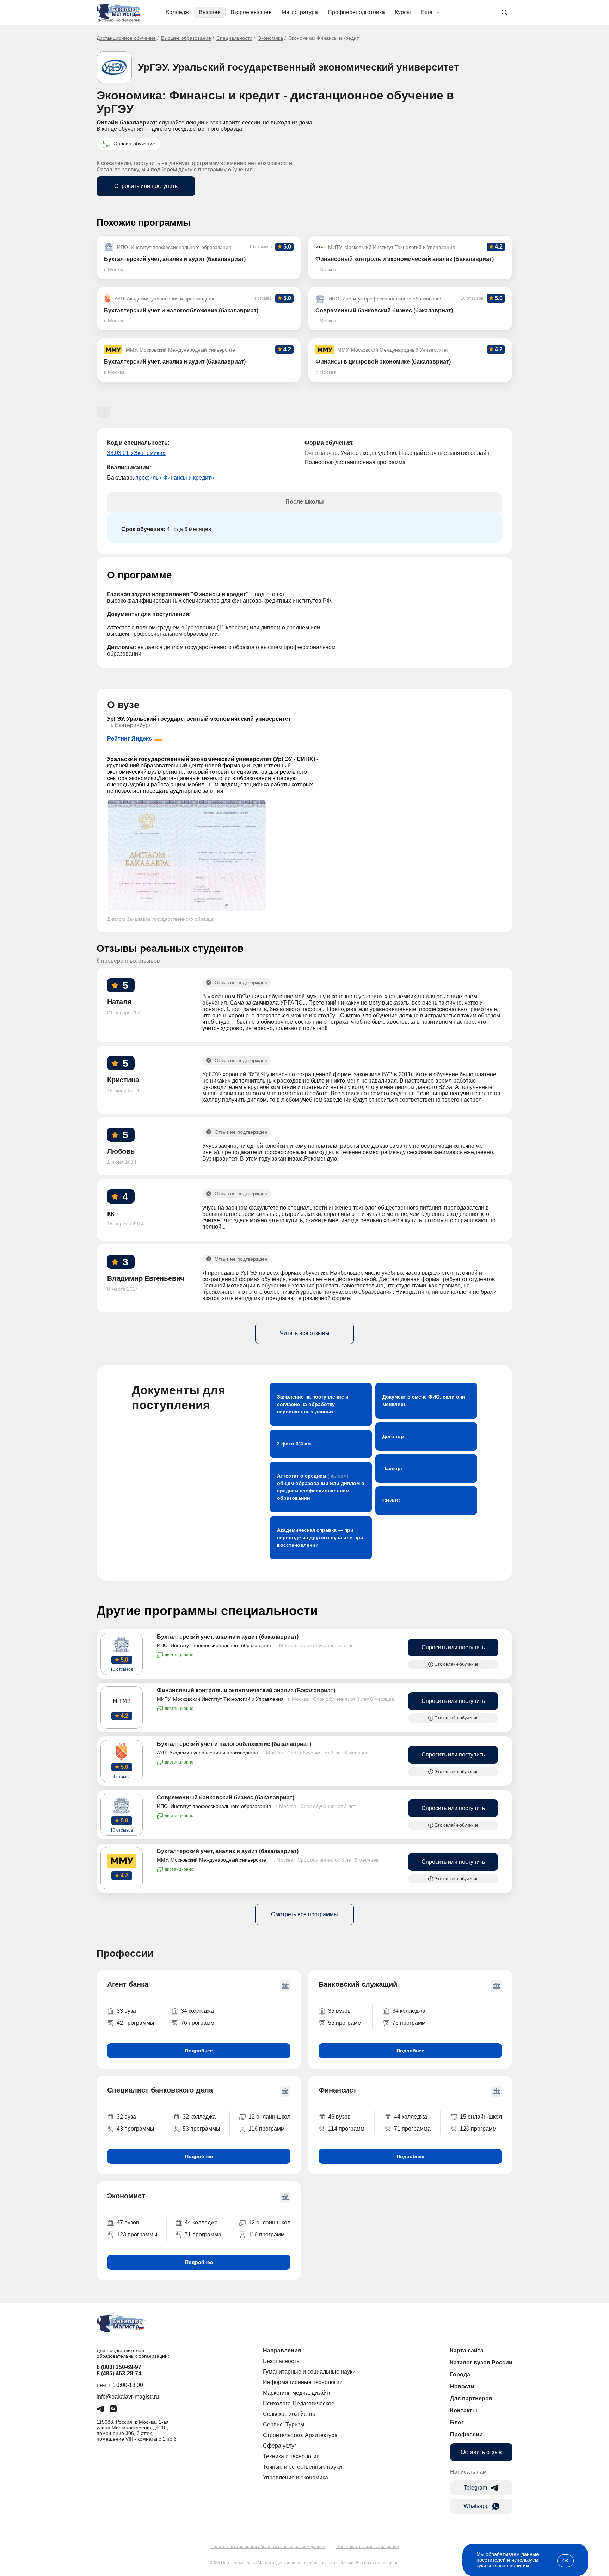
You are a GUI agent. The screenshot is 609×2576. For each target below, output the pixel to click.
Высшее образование (186, 38)
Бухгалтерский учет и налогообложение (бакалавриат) (234, 1744)
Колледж (177, 12)
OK (565, 2561)
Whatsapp (476, 2506)
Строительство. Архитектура (300, 2435)
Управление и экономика (296, 2477)
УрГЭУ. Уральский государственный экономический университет (298, 67)
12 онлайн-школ (269, 2117)
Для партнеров (471, 2398)
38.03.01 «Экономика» (136, 453)
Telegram (475, 2488)
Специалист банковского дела (160, 2090)
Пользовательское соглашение (368, 2547)
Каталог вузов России (481, 2362)
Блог (457, 2422)
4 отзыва (122, 1777)
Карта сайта (467, 2350)
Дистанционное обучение (126, 38)
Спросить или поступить (146, 186)
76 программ (198, 2023)
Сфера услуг (280, 2446)
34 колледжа (197, 2011)
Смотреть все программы (304, 1914)
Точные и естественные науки (302, 2467)
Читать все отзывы (305, 1333)
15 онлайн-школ (481, 2117)
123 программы (137, 2234)
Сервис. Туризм (284, 2425)
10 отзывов (122, 1669)
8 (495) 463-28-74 (119, 2373)
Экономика (270, 38)
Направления (282, 2350)
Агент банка (128, 1984)
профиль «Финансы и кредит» (175, 478)
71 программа (412, 2129)
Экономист (126, 2196)
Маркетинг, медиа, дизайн (296, 2393)
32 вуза (126, 2117)
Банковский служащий (358, 1984)
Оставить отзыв (481, 2452)
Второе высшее (251, 12)
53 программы (201, 2129)
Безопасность (281, 2361)
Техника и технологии (291, 2456)
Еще (427, 12)
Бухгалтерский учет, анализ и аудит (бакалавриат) (228, 1637)
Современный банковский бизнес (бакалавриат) (226, 1798)
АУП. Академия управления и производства (207, 1753)
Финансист (338, 2090)
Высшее (210, 12)
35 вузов (339, 2011)
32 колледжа (199, 2117)
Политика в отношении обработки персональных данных (268, 2547)
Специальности (234, 38)
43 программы (136, 2129)
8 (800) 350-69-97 (119, 2367)
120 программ (478, 2129)
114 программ (346, 2129)
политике (520, 2565)
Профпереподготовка (356, 12)
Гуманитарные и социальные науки (309, 2372)
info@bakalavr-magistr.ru (128, 2397)
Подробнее (199, 2051)
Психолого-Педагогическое (299, 2403)
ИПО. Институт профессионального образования (214, 1645)
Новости (462, 2386)
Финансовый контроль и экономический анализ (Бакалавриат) (246, 1690)
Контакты (464, 2410)
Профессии (466, 2434)
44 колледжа (411, 2117)
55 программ (345, 2023)
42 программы (136, 2023)
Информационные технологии (303, 2382)
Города (460, 2374)
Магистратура (300, 12)
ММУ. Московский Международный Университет (213, 1860)
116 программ (267, 2129)
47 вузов (128, 2222)
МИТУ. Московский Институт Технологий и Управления (220, 1699)
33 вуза (126, 2011)
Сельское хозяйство (289, 2414)
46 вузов (339, 2117)
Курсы (403, 12)
